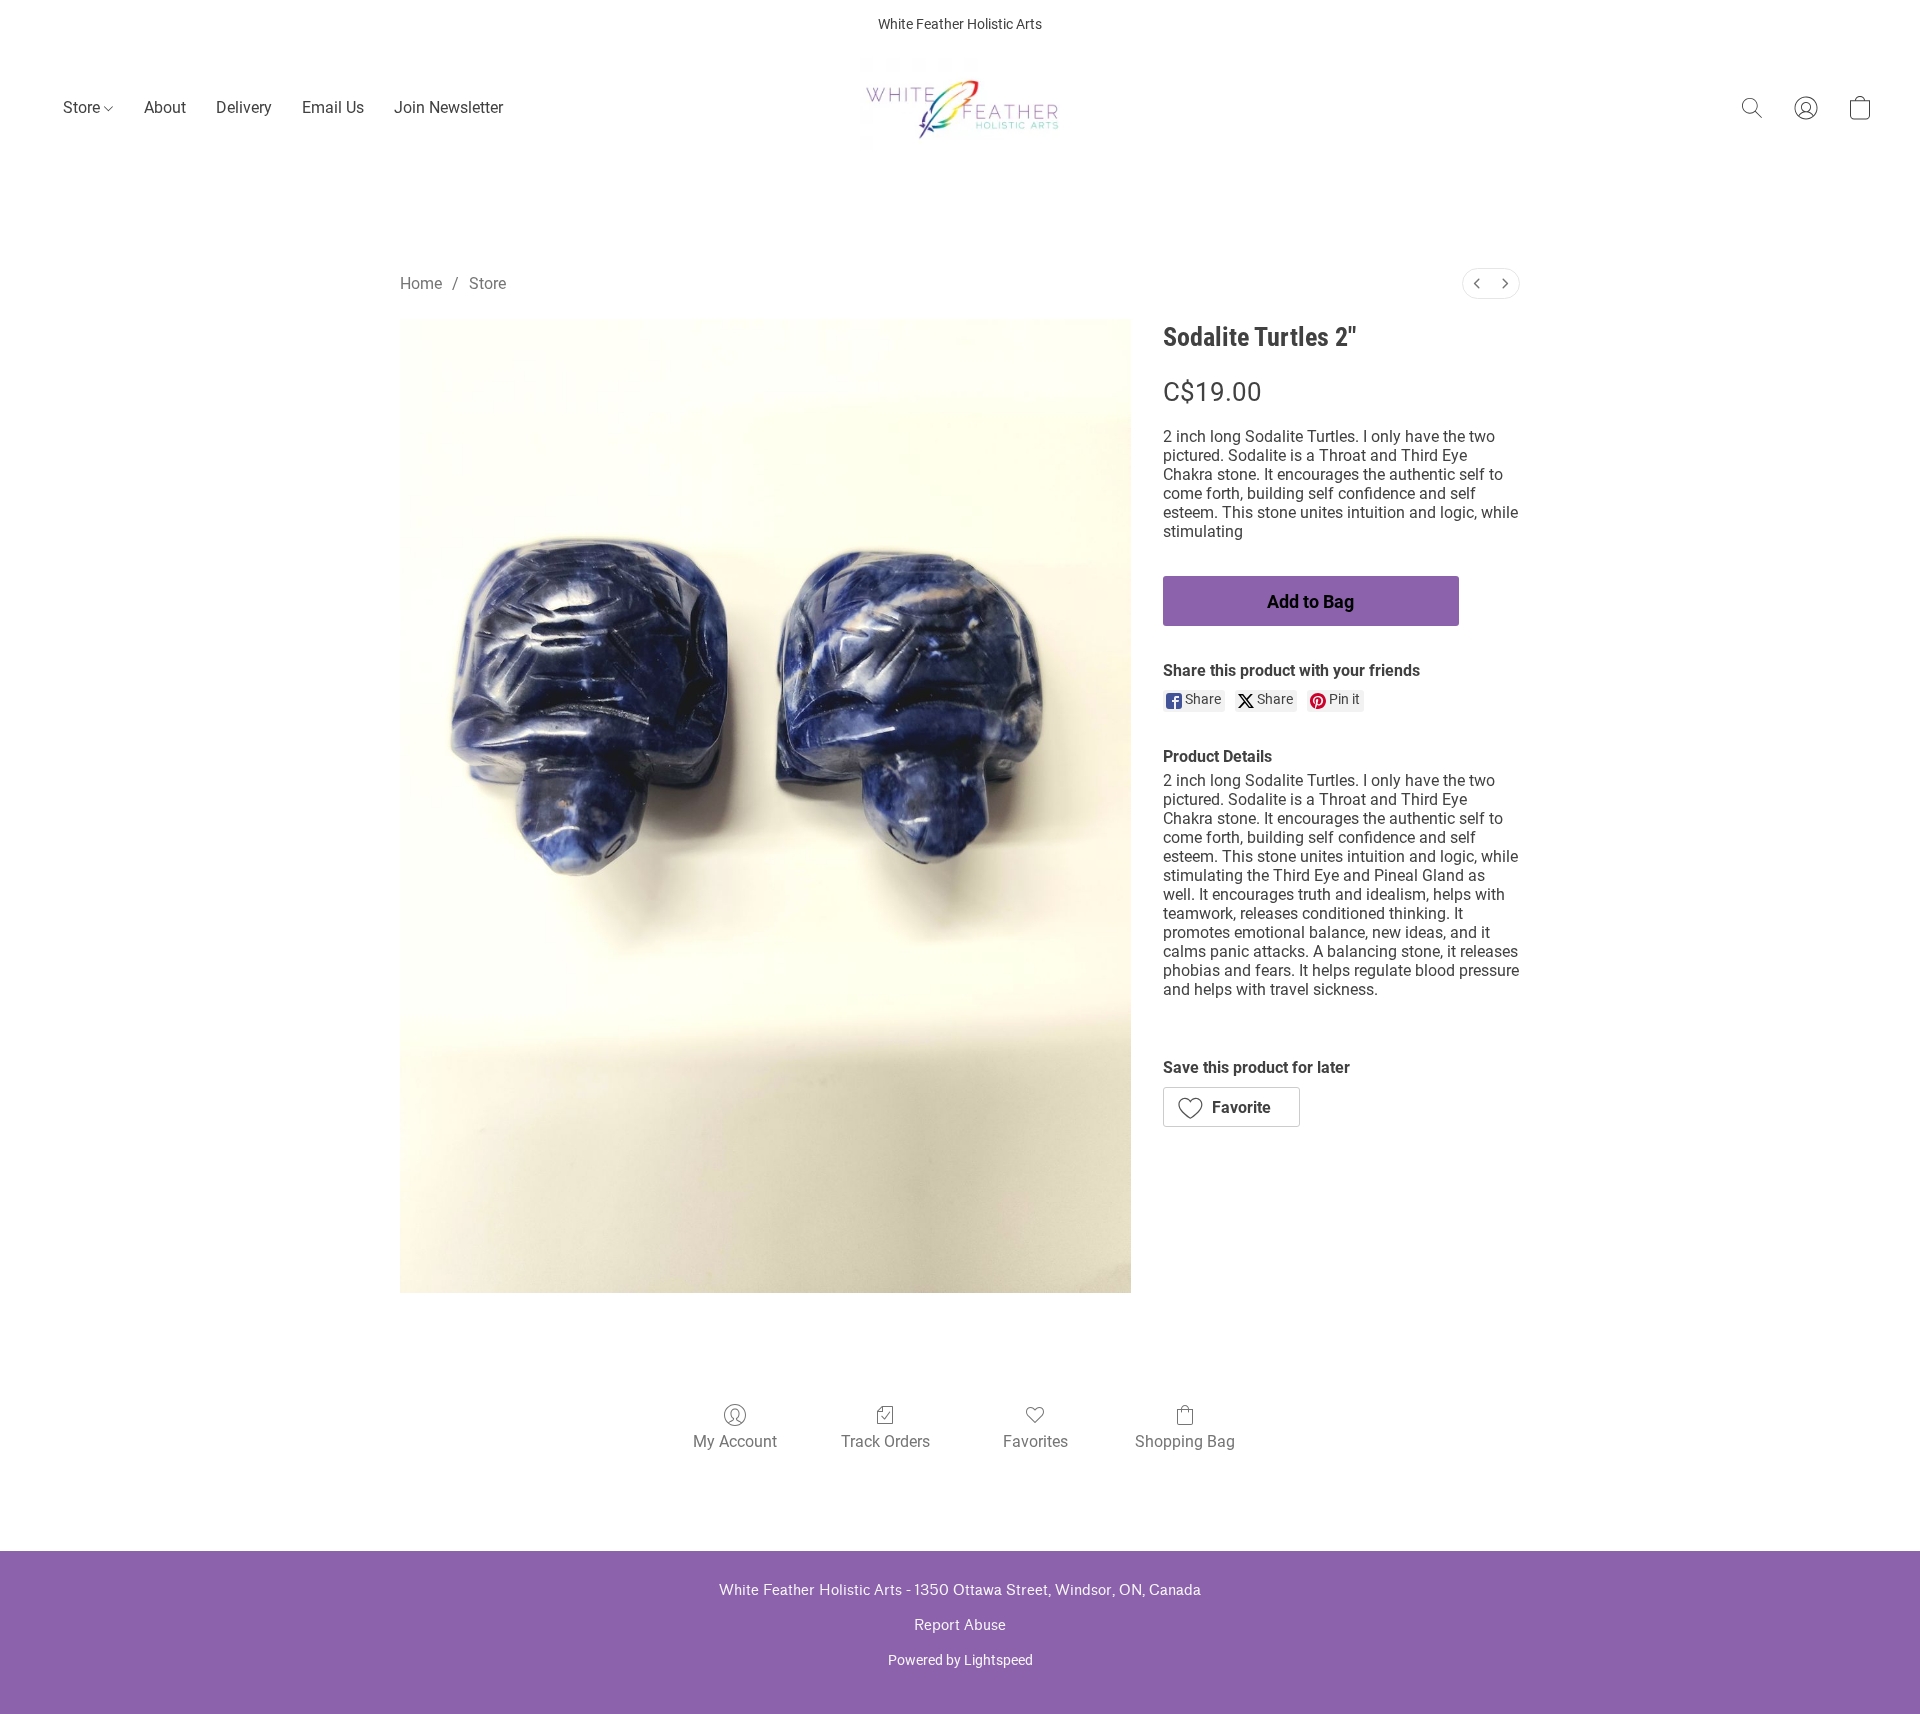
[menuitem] (1477, 283)
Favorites (1035, 1441)
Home (421, 283)
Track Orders (885, 1441)
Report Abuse (960, 1625)
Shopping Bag (1185, 1441)
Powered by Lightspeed (960, 1660)
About (165, 107)
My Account (735, 1441)
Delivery (244, 107)
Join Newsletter (448, 107)
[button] (960, 108)
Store (83, 107)
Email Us (333, 107)
